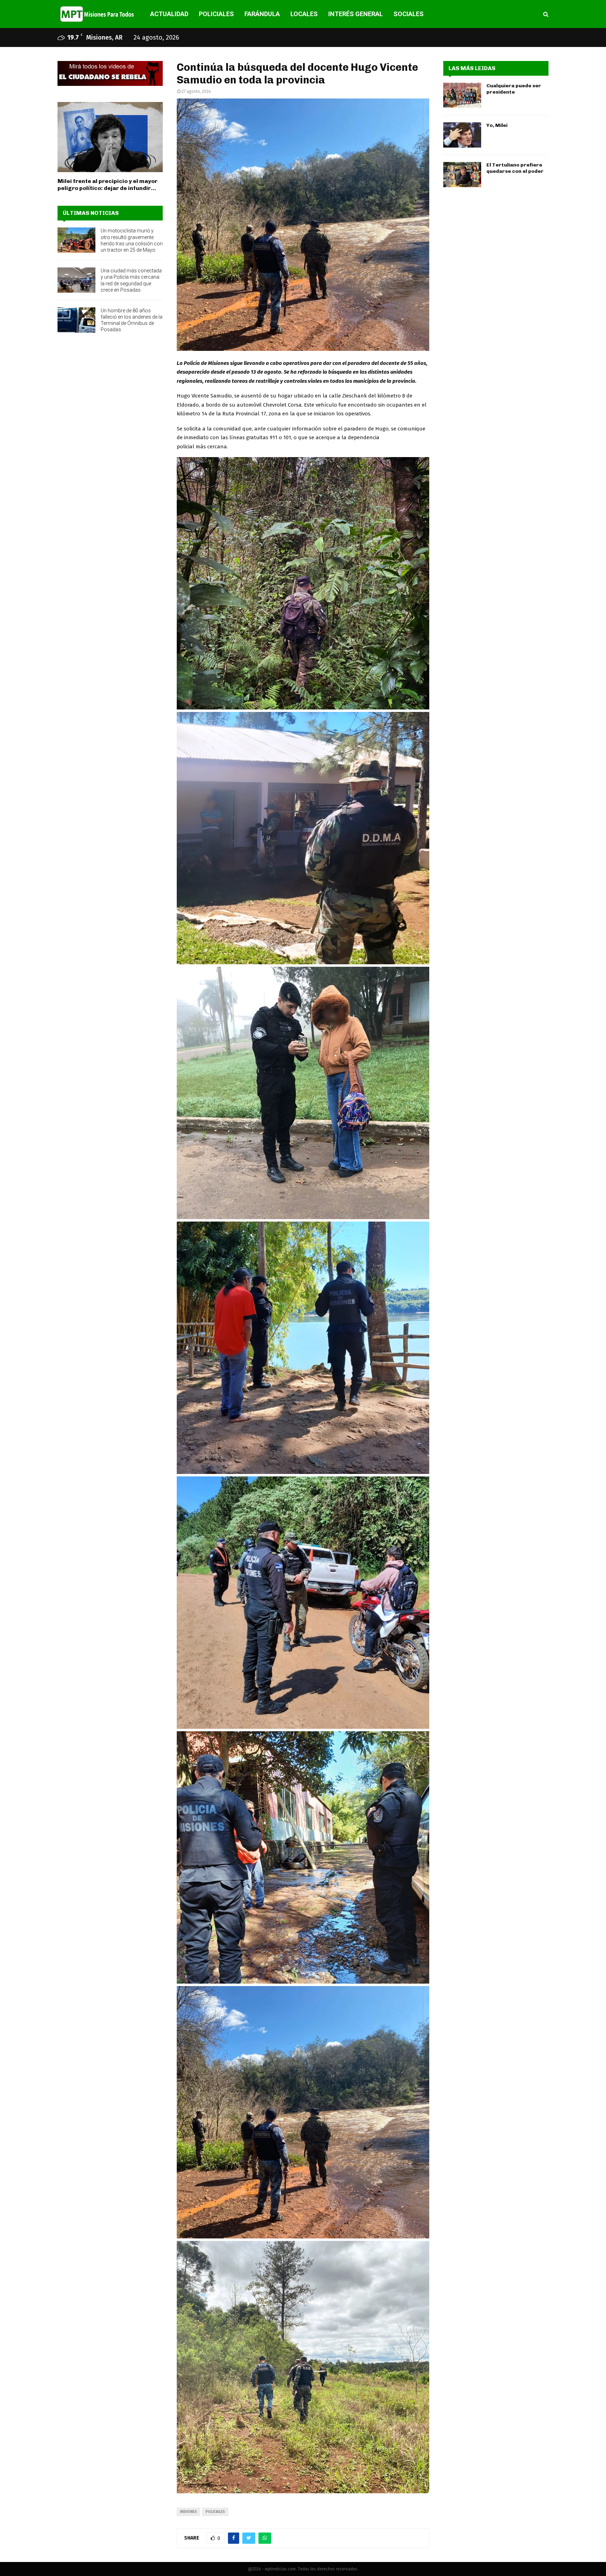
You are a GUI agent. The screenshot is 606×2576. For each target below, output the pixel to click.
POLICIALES (216, 14)
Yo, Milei (497, 125)
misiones (188, 2512)
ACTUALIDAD (169, 14)
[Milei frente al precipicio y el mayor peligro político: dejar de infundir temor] (110, 137)
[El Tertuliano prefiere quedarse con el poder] (462, 175)
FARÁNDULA (262, 14)
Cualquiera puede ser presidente (514, 89)
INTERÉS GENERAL (356, 14)
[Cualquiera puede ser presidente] (462, 95)
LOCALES (304, 14)
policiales (215, 2512)
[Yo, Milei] (462, 135)
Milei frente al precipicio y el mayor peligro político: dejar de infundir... (107, 185)
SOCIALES (409, 14)
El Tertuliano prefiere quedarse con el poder (515, 168)
